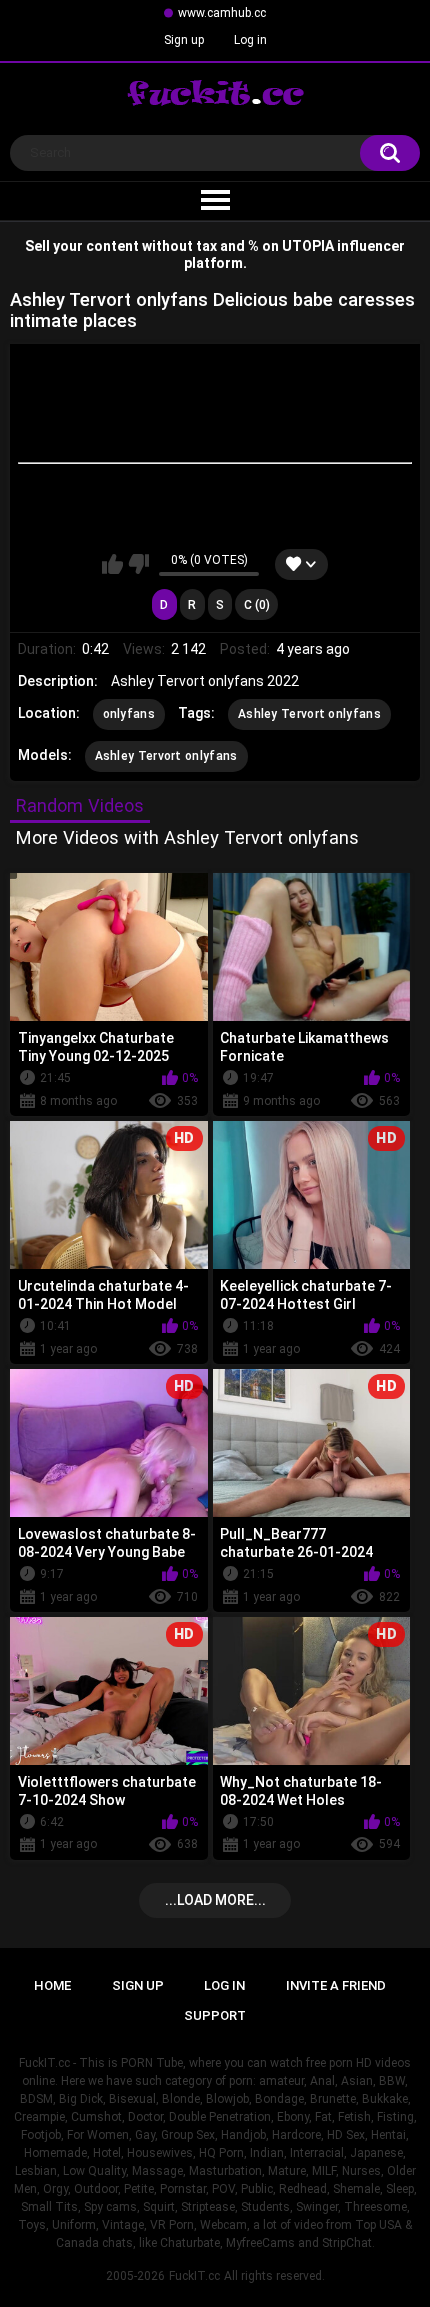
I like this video (112, 564)
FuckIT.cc (194, 2276)
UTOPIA (308, 246)
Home (52, 1985)
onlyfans (129, 714)
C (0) (257, 605)
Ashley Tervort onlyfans (309, 714)
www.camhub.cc (222, 13)
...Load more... (215, 1900)
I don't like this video (138, 564)
